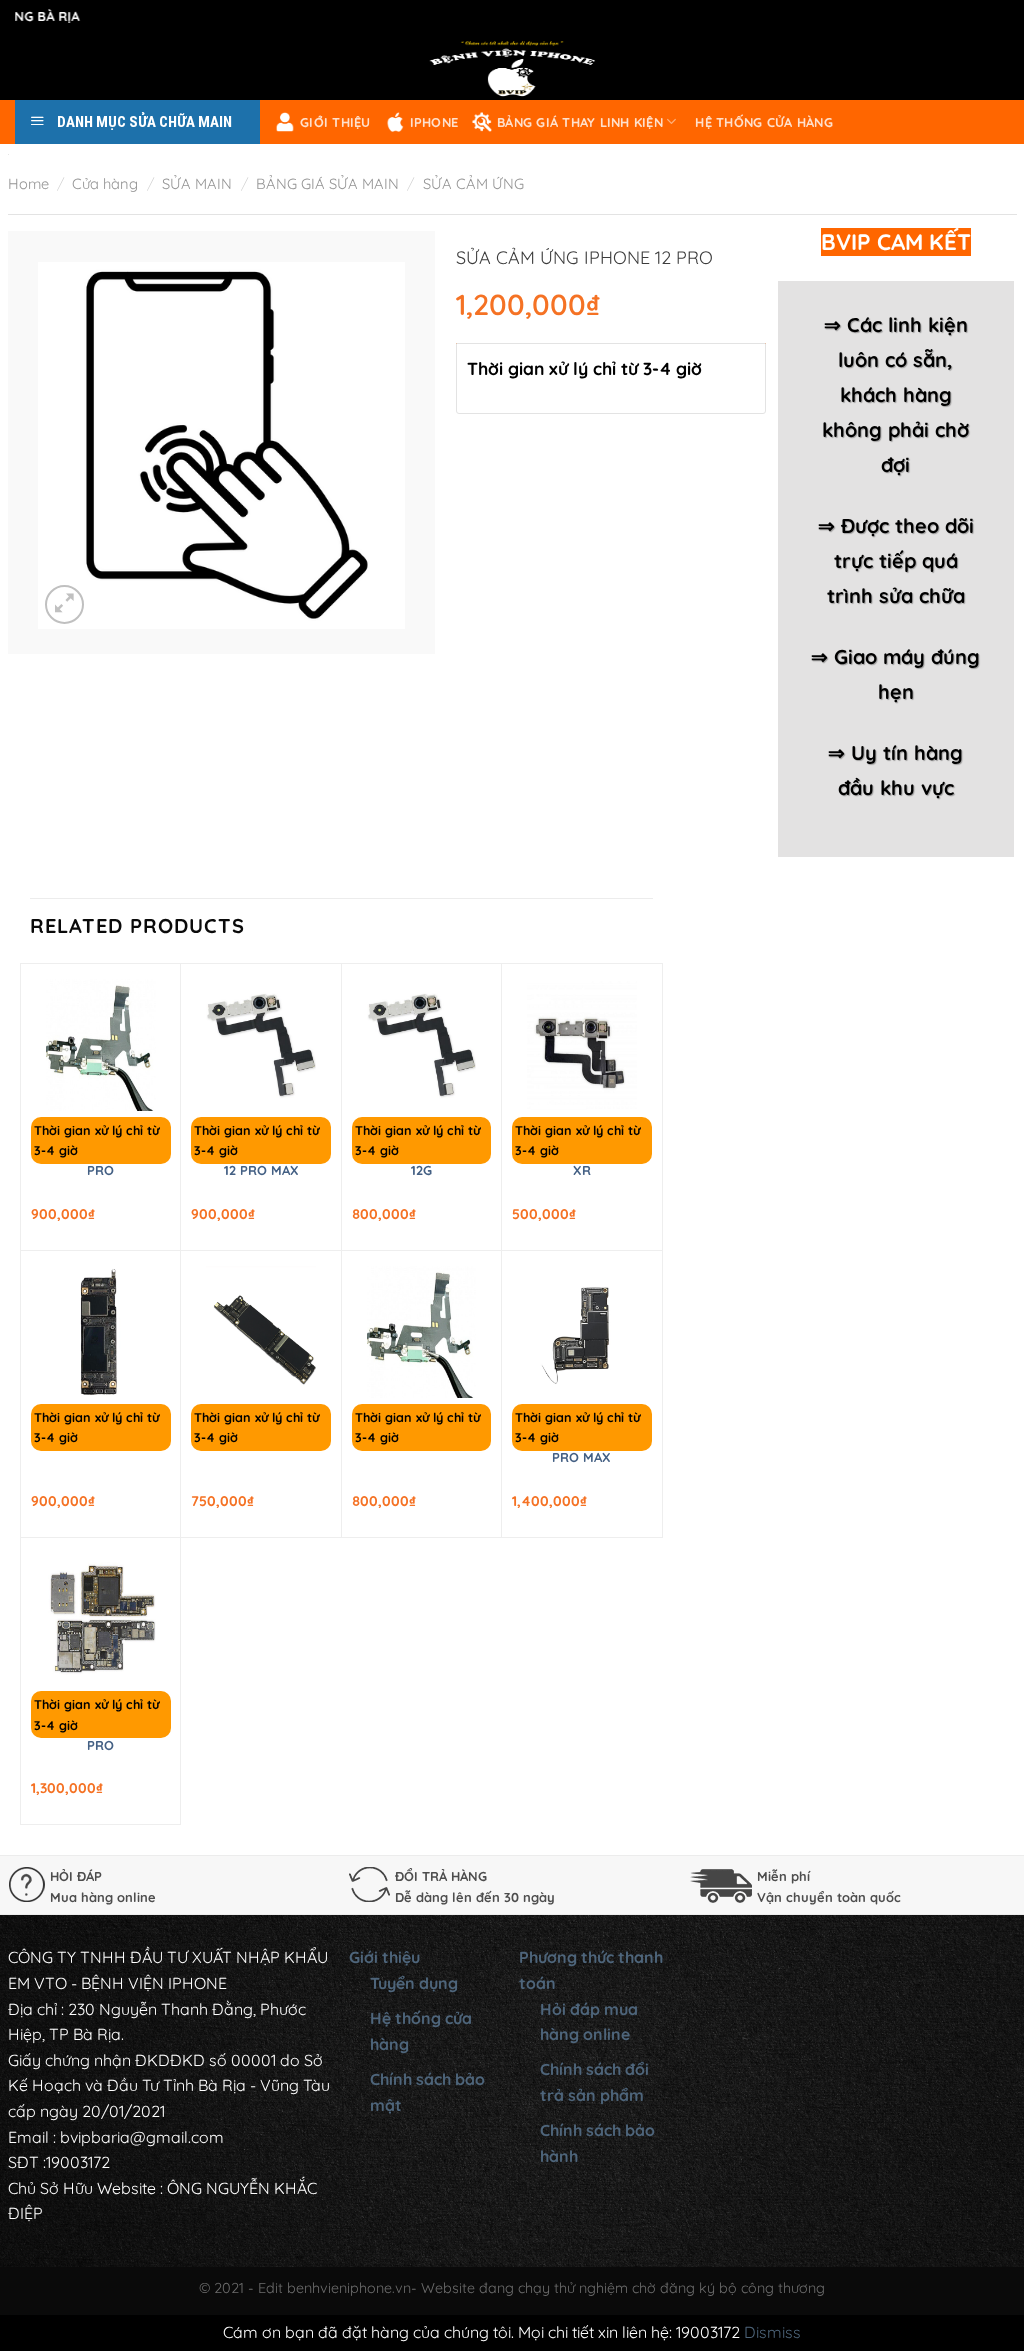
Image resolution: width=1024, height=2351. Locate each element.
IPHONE (434, 122)
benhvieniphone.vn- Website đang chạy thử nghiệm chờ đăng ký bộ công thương (556, 2288)
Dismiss (772, 2332)
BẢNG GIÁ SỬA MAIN (327, 183)
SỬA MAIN (197, 183)
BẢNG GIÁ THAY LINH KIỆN (580, 122)
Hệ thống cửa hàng (763, 122)
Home (28, 183)
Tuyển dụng (414, 1983)
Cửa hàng (105, 183)
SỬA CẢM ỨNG (473, 183)
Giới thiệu (335, 122)
